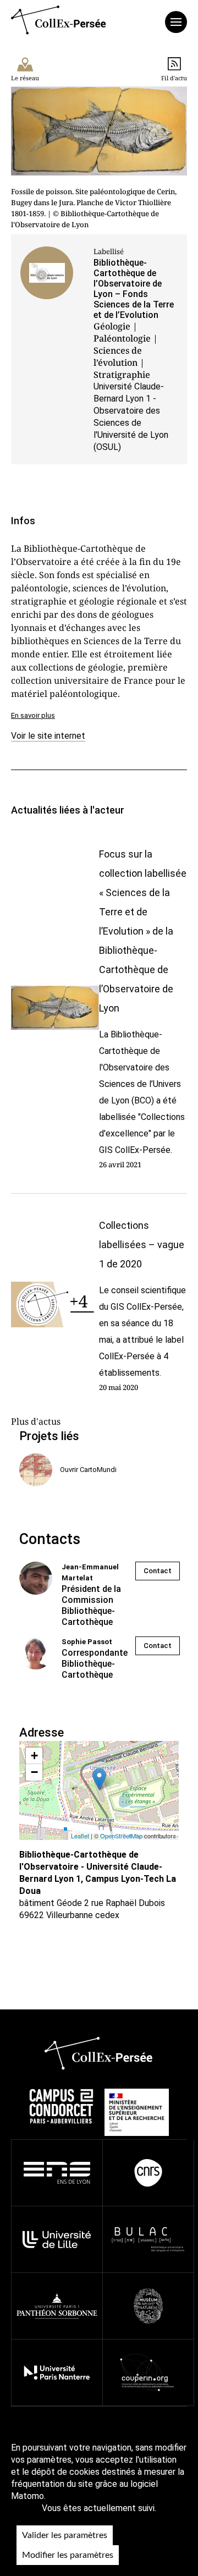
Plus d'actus (36, 1421)
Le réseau (25, 78)
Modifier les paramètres (68, 2555)
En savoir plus (33, 715)
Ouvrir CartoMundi (88, 1470)
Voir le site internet (48, 736)
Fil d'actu (174, 78)
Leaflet (80, 1836)
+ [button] (34, 1756)
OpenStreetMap (121, 1836)
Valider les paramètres (65, 2535)
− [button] (34, 1772)
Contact (158, 1571)
